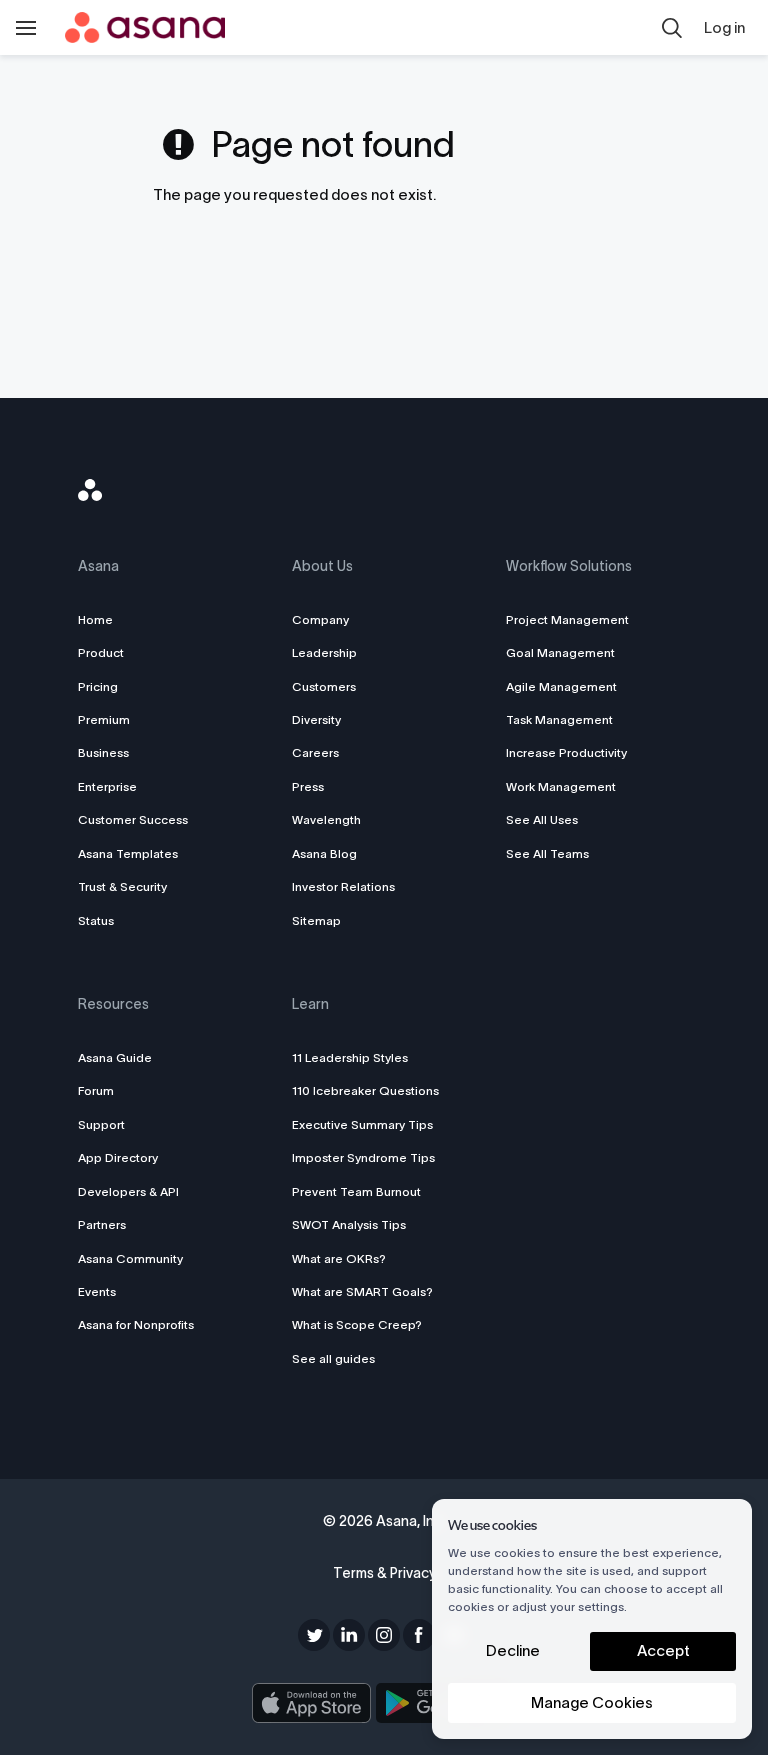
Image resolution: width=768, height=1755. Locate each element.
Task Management (559, 719)
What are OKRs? (339, 1258)
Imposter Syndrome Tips (363, 1157)
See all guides (333, 1358)
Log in (724, 27)
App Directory (118, 1157)
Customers (324, 686)
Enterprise (107, 786)
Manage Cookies (592, 1702)
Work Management (561, 786)
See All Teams (547, 853)
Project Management (567, 619)
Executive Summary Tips (362, 1124)
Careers (315, 752)
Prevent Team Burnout (356, 1191)
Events (97, 1291)
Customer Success (133, 819)
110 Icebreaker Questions (365, 1090)
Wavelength (326, 819)
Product (101, 652)
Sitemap (316, 920)
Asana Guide (115, 1057)
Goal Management (560, 652)
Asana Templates (128, 853)
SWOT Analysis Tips (349, 1224)
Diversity (316, 719)
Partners (102, 1224)
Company (320, 619)
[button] (672, 28)
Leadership (324, 652)
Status (96, 920)
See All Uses (542, 819)
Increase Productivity (566, 752)
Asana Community (130, 1258)
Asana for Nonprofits (136, 1324)
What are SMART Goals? (362, 1291)
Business (103, 752)
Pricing (98, 686)
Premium (104, 719)
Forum (96, 1090)
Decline (513, 1650)
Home (95, 619)
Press (308, 786)
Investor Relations (343, 886)
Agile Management (561, 686)
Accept (663, 1650)
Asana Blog (324, 853)
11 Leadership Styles (350, 1057)
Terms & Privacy (384, 1573)
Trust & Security (122, 886)
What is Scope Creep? (357, 1324)
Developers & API (128, 1191)
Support (101, 1124)
